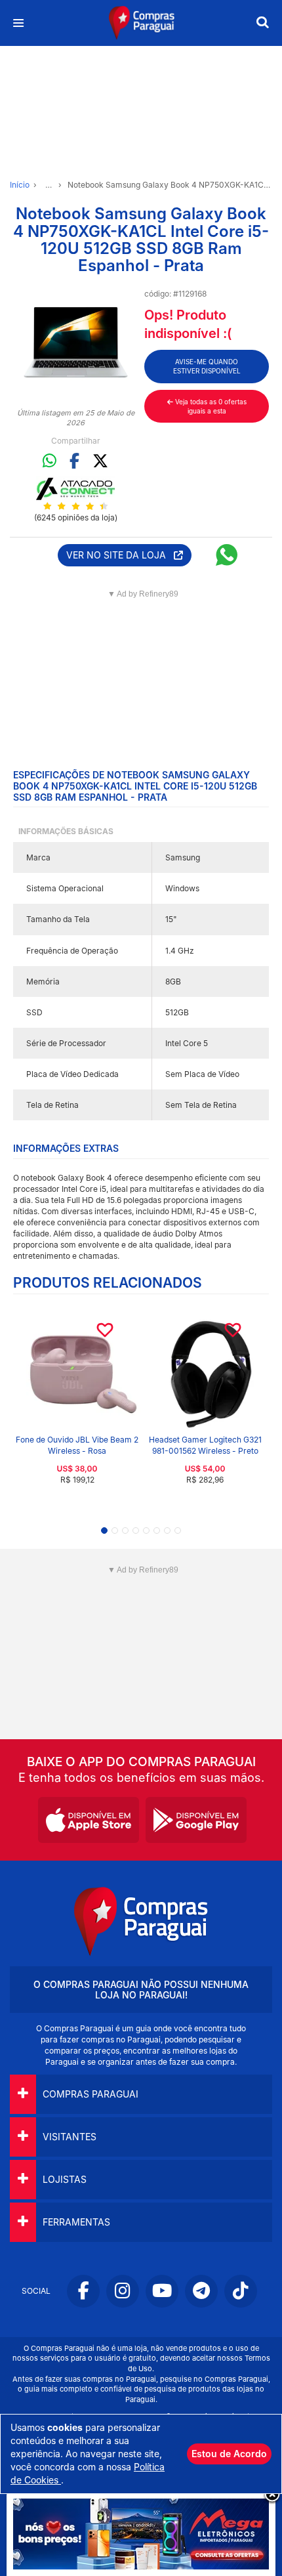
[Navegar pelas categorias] (18, 23)
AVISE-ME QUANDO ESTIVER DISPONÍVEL (207, 366)
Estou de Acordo (229, 2454)
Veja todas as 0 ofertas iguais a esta (210, 406)
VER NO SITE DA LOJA (120, 555)
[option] (75, 344)
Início (20, 185)
